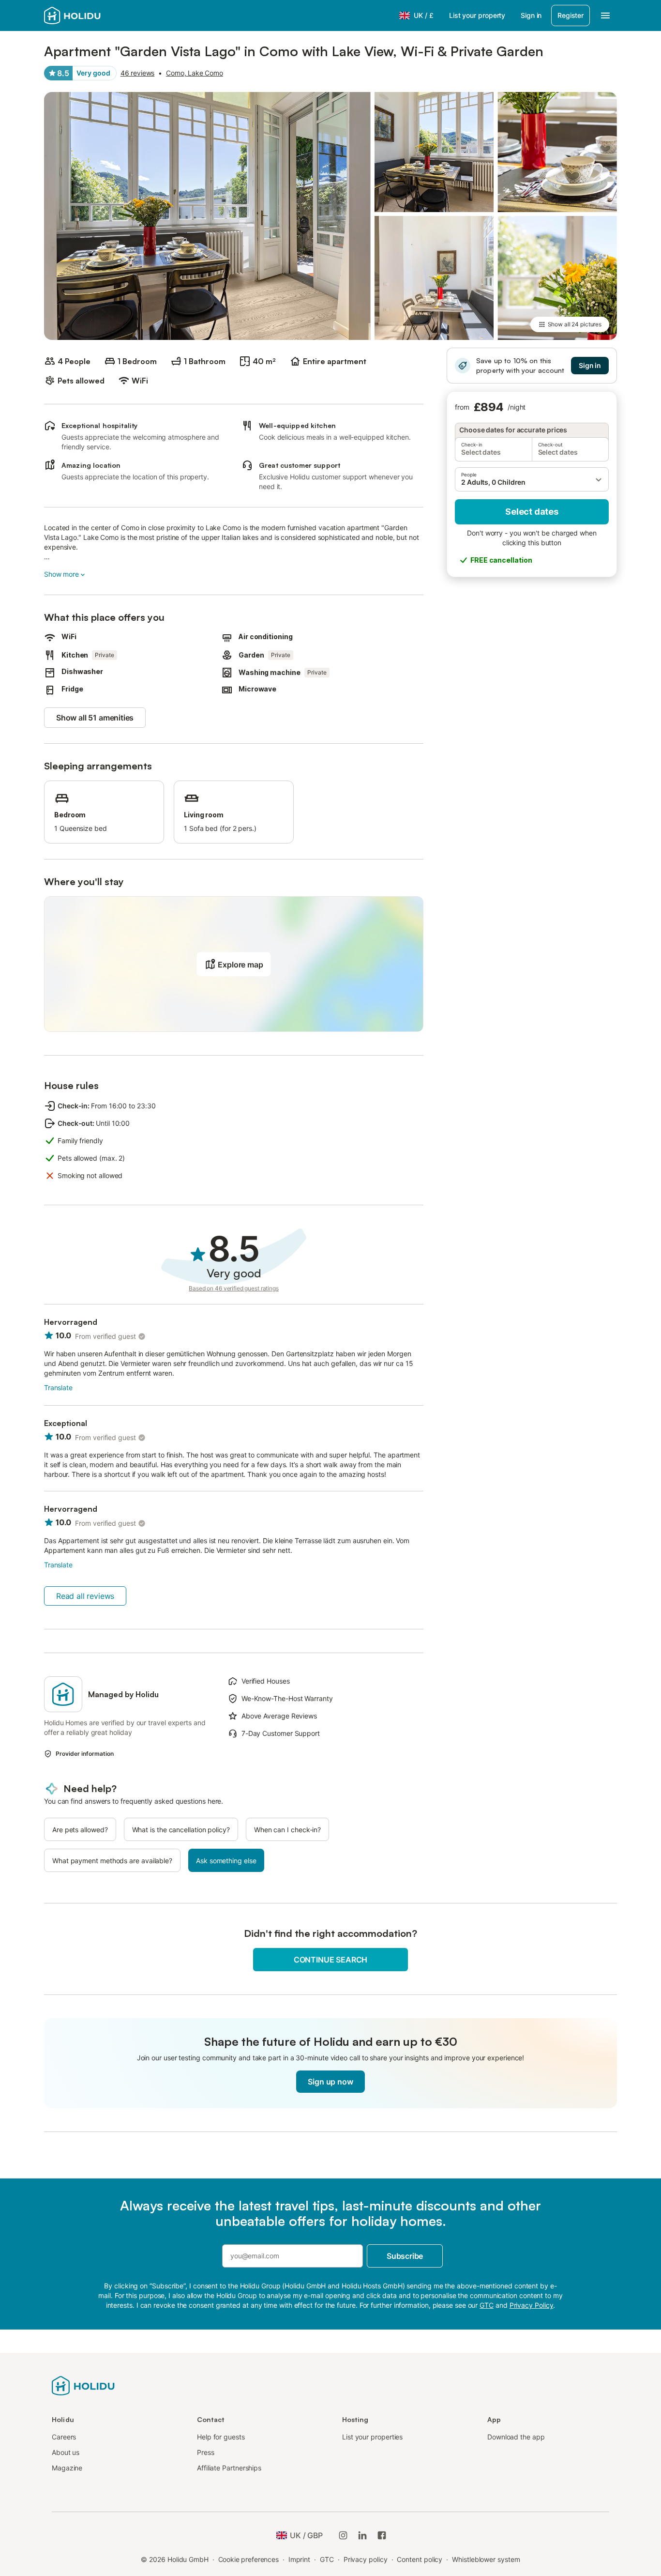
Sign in (531, 15)
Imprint (299, 2559)
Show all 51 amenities (95, 718)
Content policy (420, 2559)
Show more (61, 574)
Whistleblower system (486, 2559)
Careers (64, 2437)
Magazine (67, 2468)
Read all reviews (85, 1596)
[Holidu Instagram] (343, 2535)
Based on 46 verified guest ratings (234, 1288)
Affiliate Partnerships (229, 2468)
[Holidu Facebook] (382, 2535)
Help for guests (221, 2437)
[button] (532, 479)
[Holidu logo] (92, 15)
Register (571, 15)
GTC (327, 2559)
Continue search (330, 1960)
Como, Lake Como (195, 73)
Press (206, 2452)
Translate (58, 1388)
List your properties (372, 2437)
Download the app (516, 2437)
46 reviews (137, 73)
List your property (477, 15)
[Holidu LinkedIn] (362, 2535)
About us (66, 2452)
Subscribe (405, 2256)
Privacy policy (366, 2559)
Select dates (532, 512)
